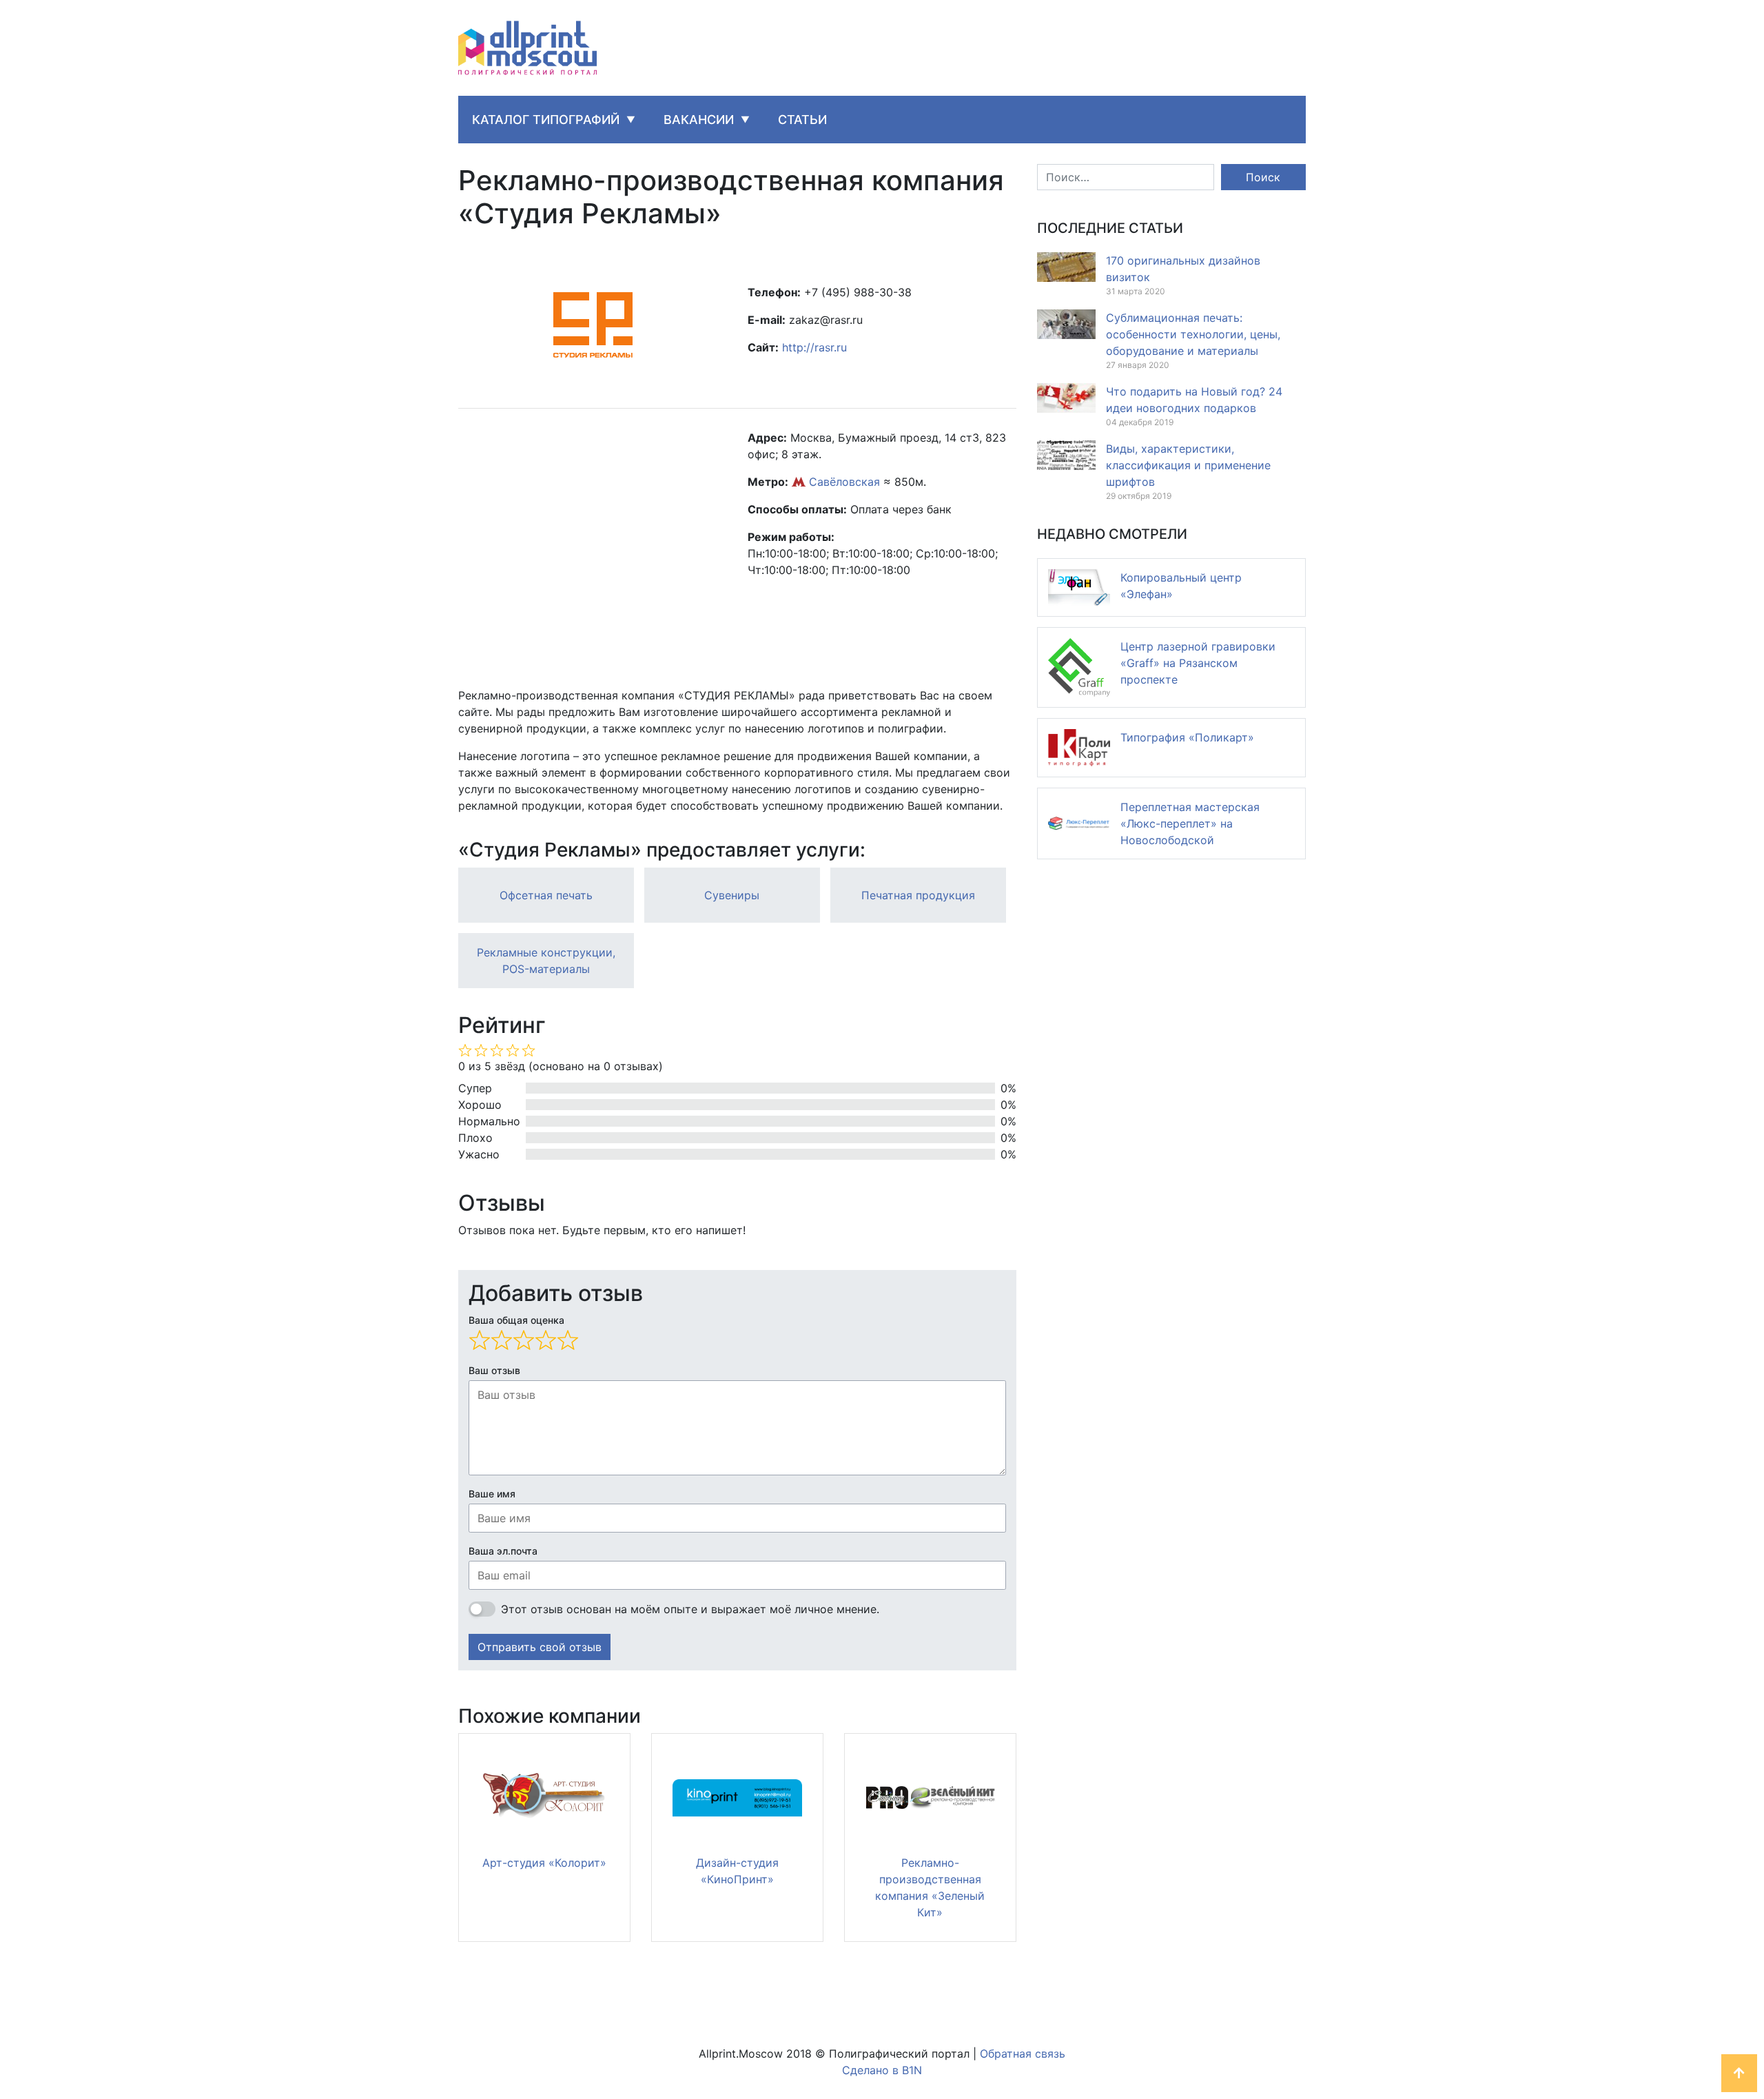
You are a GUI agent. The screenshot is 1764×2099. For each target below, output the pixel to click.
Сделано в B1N (882, 2070)
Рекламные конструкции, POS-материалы (546, 961)
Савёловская (844, 482)
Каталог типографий (546, 120)
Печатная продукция (918, 895)
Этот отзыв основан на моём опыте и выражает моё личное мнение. (690, 1609)
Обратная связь (1023, 2054)
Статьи (802, 120)
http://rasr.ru (814, 347)
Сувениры (732, 895)
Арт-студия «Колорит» (544, 1863)
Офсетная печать (546, 895)
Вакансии (699, 120)
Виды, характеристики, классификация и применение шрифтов (1188, 465)
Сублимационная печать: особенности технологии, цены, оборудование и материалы (1193, 334)
